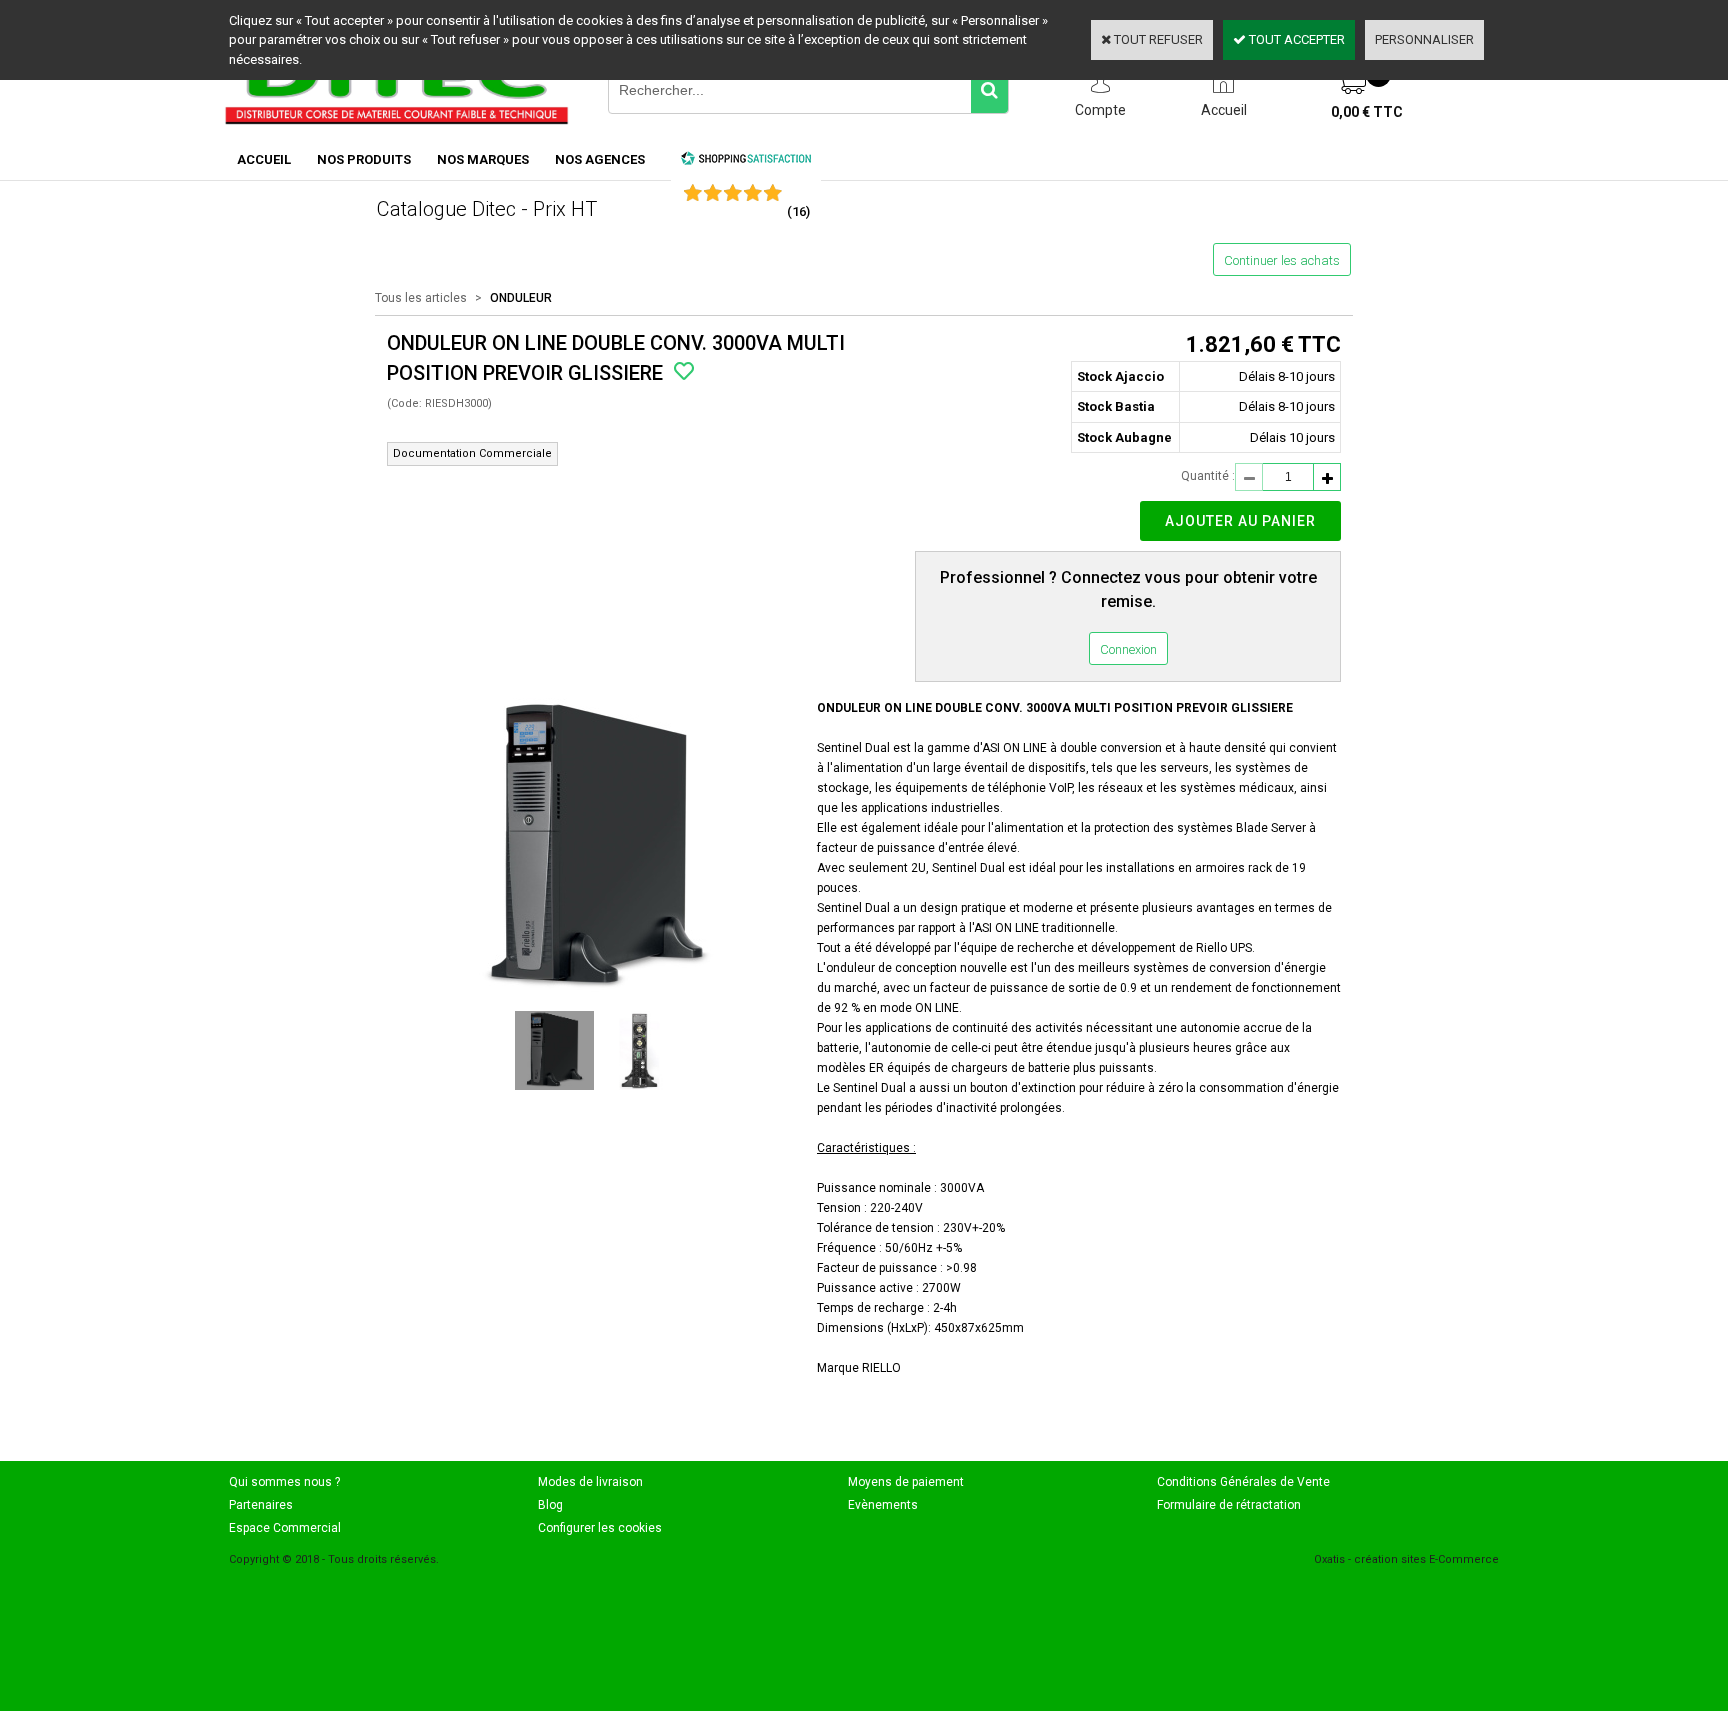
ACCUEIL (264, 159)
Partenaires (261, 1505)
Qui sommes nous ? (284, 1482)
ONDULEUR (521, 298)
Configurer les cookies (600, 1528)
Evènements (883, 1505)
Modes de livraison (590, 1482)
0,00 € (1367, 112)
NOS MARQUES (483, 159)
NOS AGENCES (600, 159)
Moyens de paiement (906, 1482)
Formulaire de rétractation (1229, 1505)
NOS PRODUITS (364, 159)
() (798, 211)
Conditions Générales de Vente (1243, 1482)
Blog (550, 1505)
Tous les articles (421, 298)
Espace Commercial (285, 1528)
